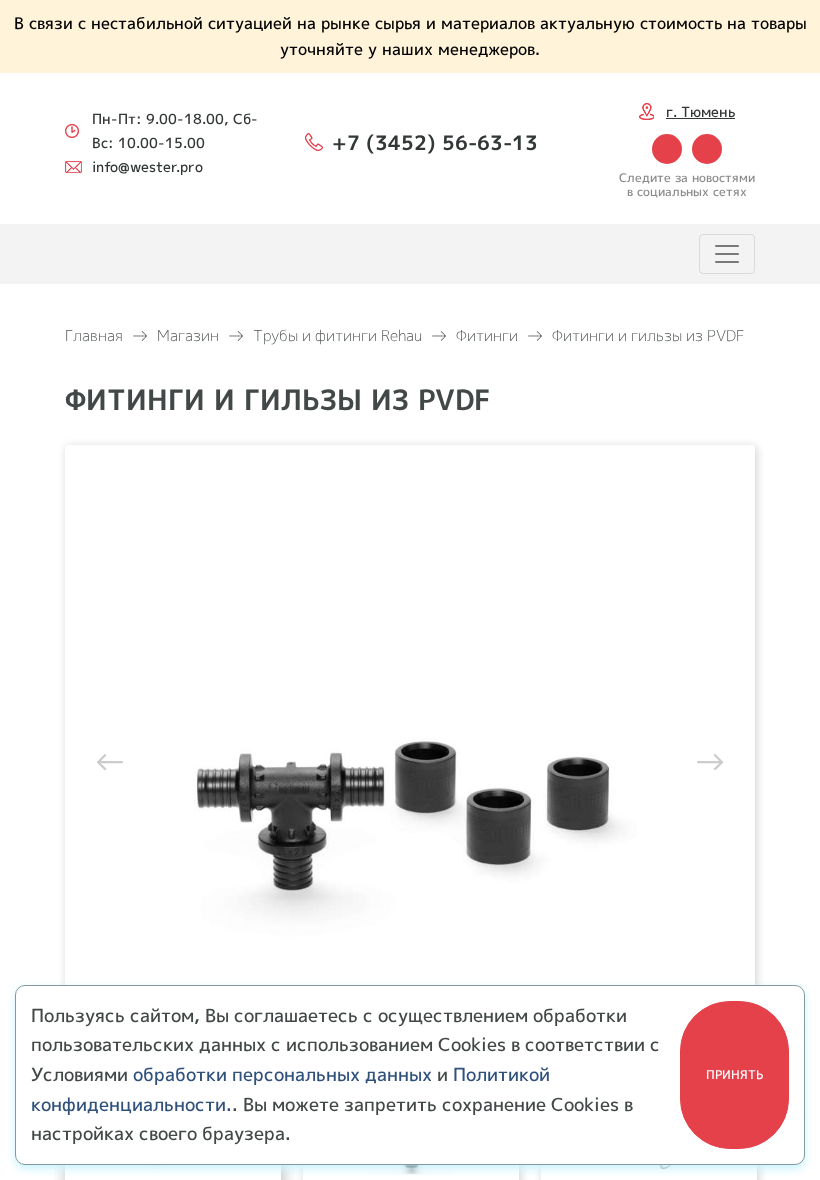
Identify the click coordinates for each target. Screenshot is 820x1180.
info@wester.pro (147, 166)
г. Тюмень (700, 111)
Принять (734, 1074)
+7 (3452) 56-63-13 (435, 142)
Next (705, 760)
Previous (115, 760)
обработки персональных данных (282, 1074)
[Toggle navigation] (727, 254)
